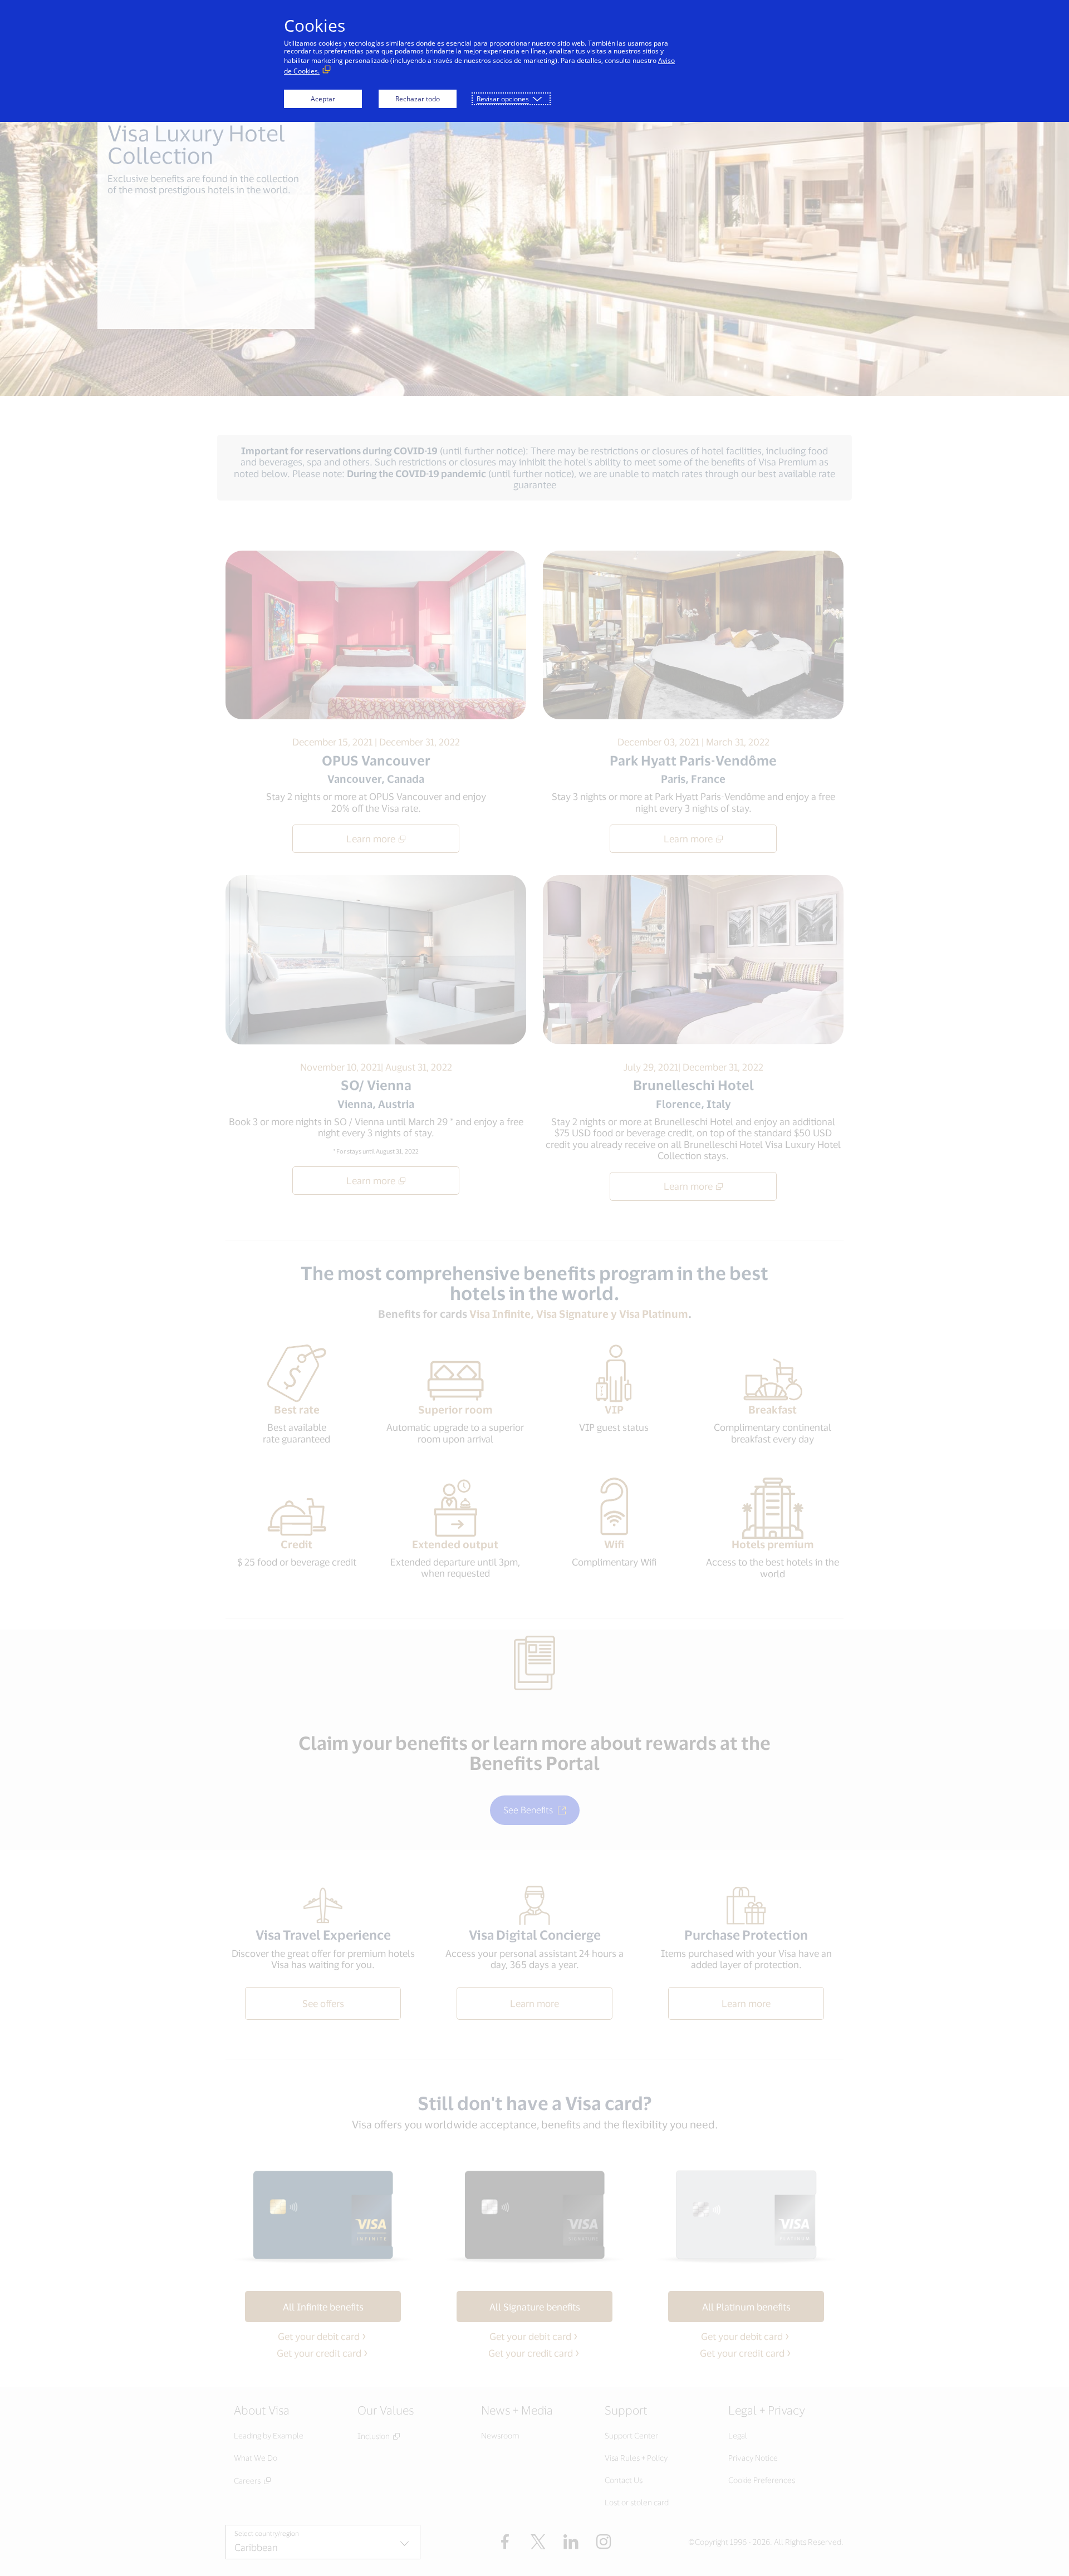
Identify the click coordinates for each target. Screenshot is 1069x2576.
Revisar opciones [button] (503, 99)
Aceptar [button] (323, 99)
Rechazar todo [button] (418, 99)
